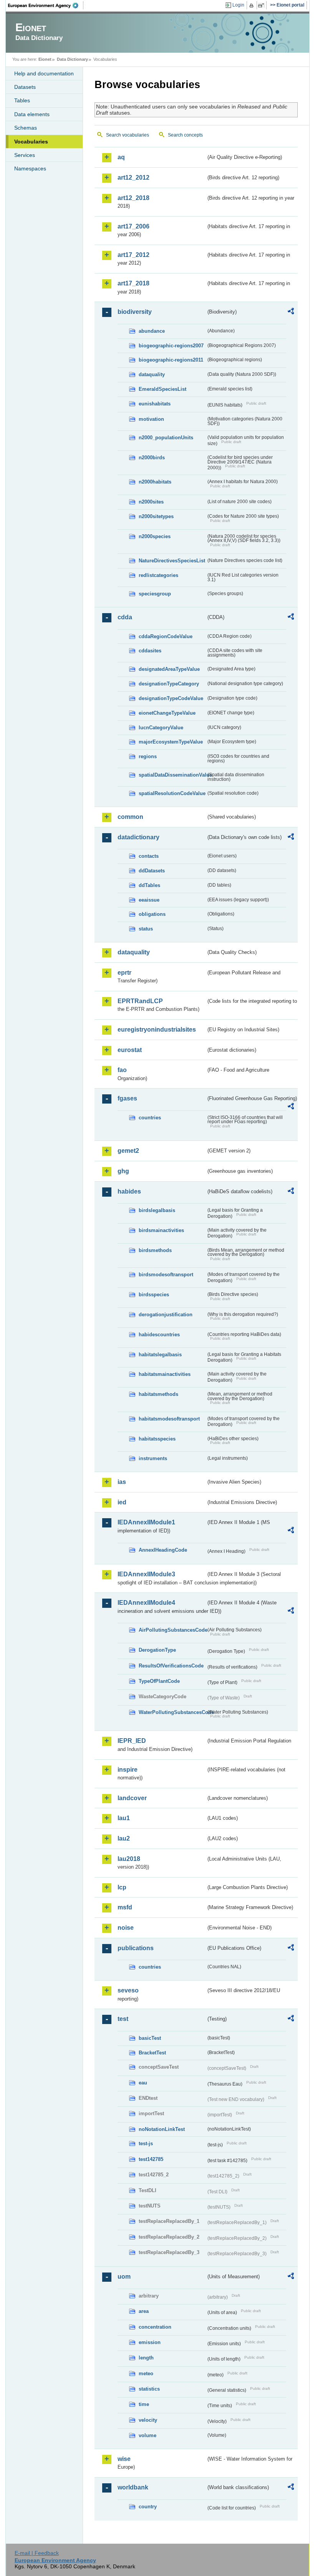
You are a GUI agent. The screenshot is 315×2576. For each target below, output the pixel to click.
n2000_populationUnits (166, 438)
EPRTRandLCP (140, 1001)
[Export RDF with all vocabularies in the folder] (291, 312)
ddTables (149, 885)
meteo (146, 2373)
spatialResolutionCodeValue (172, 793)
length (146, 2358)
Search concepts (185, 135)
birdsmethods (155, 1250)
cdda (125, 617)
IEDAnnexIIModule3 (146, 1574)
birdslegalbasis (157, 1210)
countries (150, 1118)
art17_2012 (133, 255)
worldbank (133, 2487)
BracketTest (152, 2053)
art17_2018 (133, 283)
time (144, 2404)
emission (150, 2342)
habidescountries (159, 1335)
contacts (149, 856)
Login (238, 5)
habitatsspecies (157, 1439)
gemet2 (128, 1151)
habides (129, 1191)
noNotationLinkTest (162, 2129)
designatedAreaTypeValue (169, 669)
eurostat (130, 1050)
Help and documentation (44, 73)
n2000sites (151, 502)
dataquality (152, 374)
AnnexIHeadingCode (163, 1550)
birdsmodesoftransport (166, 1275)
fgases (127, 1098)
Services (25, 155)
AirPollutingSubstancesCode (172, 1630)
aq (121, 157)
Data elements (32, 114)
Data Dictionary (72, 59)
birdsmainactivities (161, 1230)
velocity (148, 2420)
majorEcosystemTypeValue (171, 742)
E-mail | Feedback (37, 2553)
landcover (132, 1798)
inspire (128, 1770)
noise (126, 1928)
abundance (152, 331)
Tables (22, 100)
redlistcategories (158, 575)
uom (124, 2277)
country (148, 2507)
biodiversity (135, 312)
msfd (125, 1907)
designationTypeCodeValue (171, 698)
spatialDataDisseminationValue (172, 775)
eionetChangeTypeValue (167, 713)
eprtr (124, 973)
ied (122, 1502)
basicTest (150, 2038)
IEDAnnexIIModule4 (146, 1603)
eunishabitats (155, 404)
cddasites (150, 651)
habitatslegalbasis (160, 1355)
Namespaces (30, 168)
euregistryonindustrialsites (157, 1030)
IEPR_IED (132, 1741)
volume (148, 2435)
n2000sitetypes (156, 516)
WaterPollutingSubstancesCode (172, 1712)
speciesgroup (155, 594)
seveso (128, 1990)
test (123, 2019)
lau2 (124, 1838)
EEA (46, 5)
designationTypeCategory (169, 684)
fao (122, 1070)
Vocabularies (31, 142)
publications (136, 1948)
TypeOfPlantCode (159, 1681)
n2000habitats (155, 482)
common (130, 817)
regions (148, 756)
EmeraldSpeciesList (162, 389)
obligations (152, 914)
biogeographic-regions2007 (171, 346)
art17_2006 (133, 226)
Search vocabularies (128, 135)
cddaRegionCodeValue (166, 636)
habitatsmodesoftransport (169, 1419)
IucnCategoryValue (161, 728)
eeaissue (149, 900)
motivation (151, 419)
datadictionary (138, 837)
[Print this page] (253, 5)
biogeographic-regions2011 (171, 360)
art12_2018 (133, 198)
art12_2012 (133, 178)
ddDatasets (152, 871)
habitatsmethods (158, 1394)
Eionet (45, 59)
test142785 (151, 2159)
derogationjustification (166, 1315)
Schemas (26, 128)
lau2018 (129, 1859)
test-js (146, 2143)
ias (122, 1482)
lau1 (124, 1818)
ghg (123, 1171)
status (146, 929)
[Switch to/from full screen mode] (263, 5)
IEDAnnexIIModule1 (146, 1522)
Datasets (25, 87)
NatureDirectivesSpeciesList (172, 561)
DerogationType (157, 1650)
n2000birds (152, 458)
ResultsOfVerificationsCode (171, 1666)
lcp (122, 1887)
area (144, 2311)
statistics (149, 2389)
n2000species (155, 536)
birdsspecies (154, 1295)
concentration (155, 2327)
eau (143, 2083)
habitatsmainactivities (165, 1374)
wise (124, 2459)
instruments (153, 1458)
